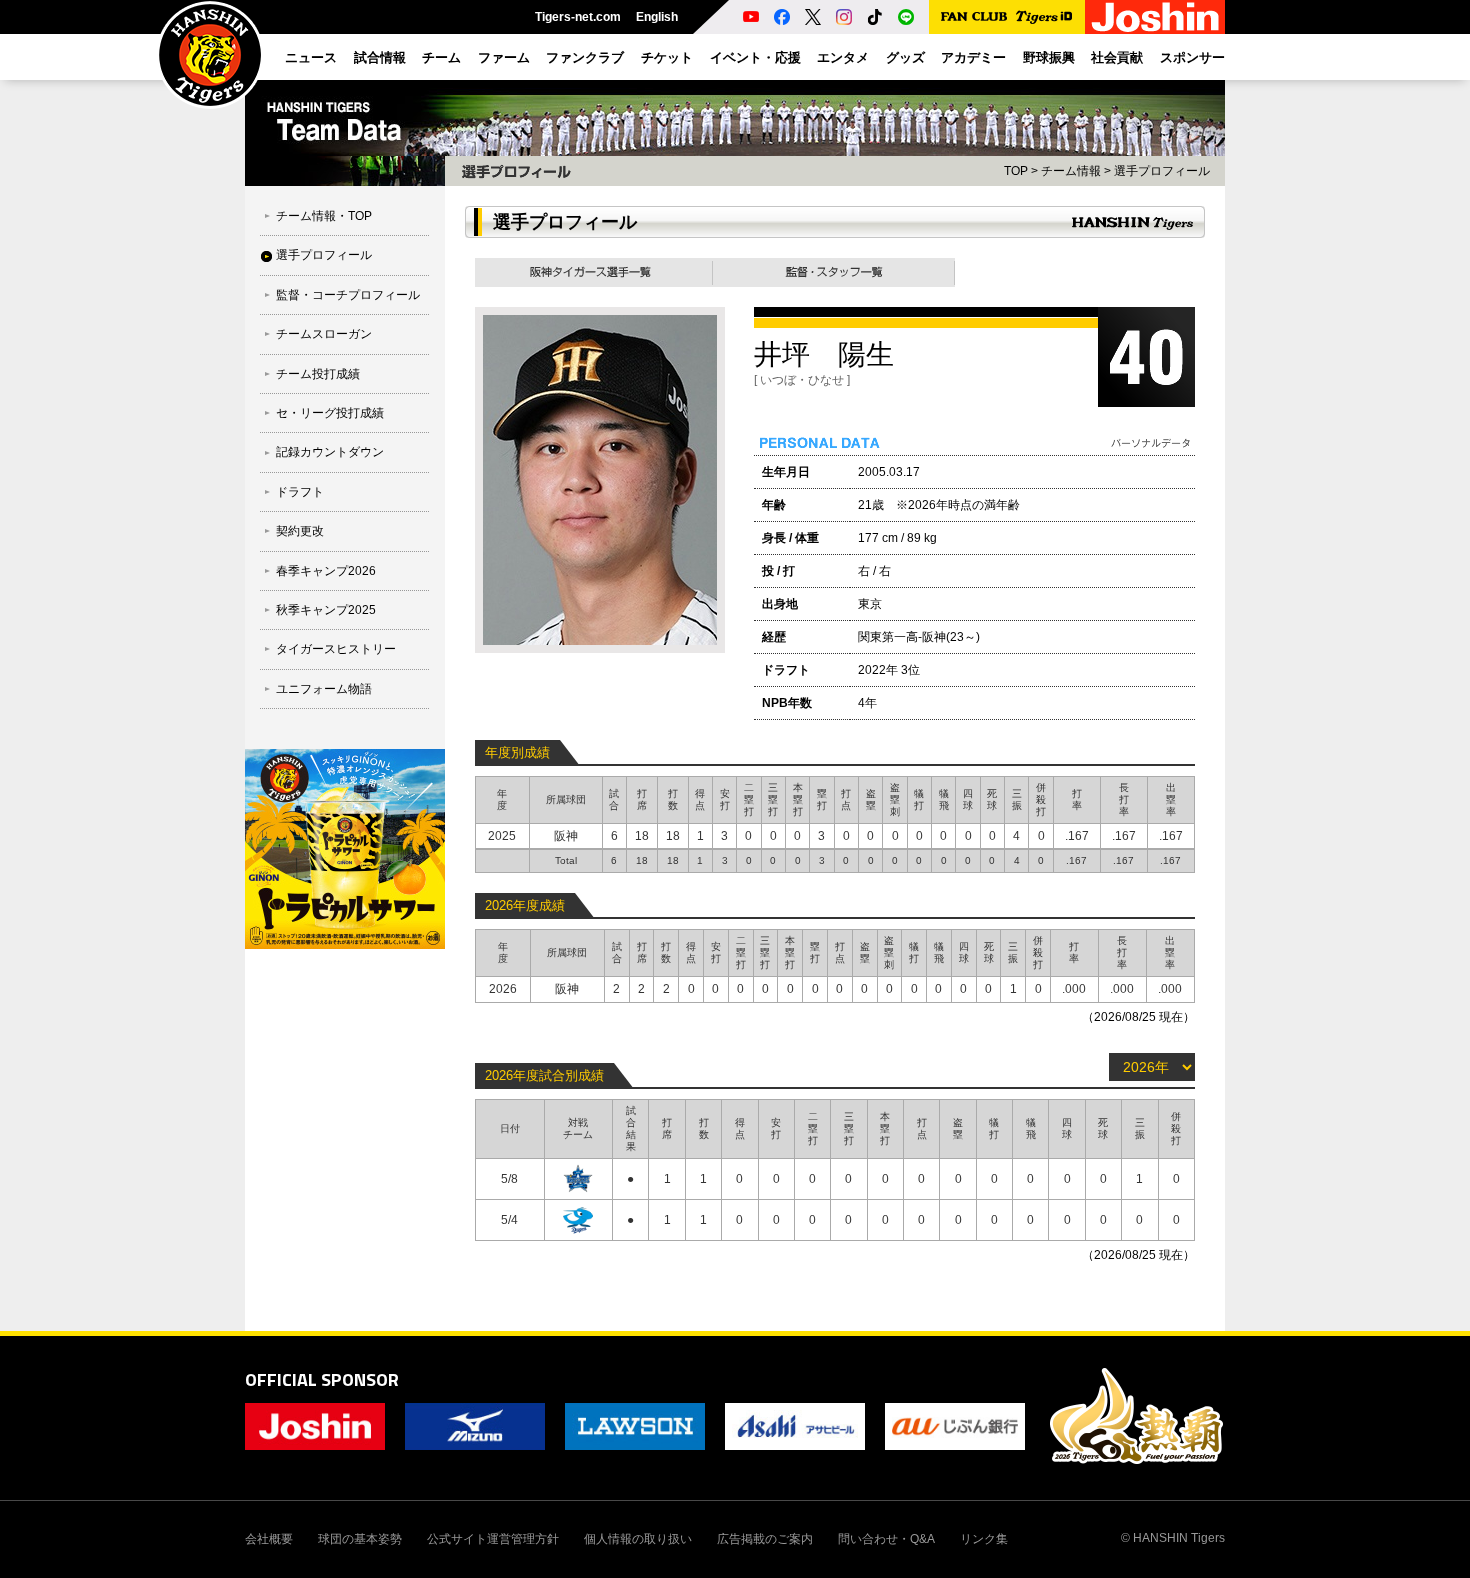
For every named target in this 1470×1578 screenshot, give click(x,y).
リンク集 (984, 1539)
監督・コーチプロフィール (348, 295)
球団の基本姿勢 (360, 1539)
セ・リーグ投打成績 (330, 413)
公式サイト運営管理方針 (493, 1539)
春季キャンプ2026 (326, 571)
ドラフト (300, 492)
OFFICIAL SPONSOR (322, 1379)
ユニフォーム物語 (324, 689)
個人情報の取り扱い (638, 1539)
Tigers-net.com (578, 17)
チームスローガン (324, 334)
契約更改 (300, 531)
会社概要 (269, 1539)
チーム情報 (1071, 171)
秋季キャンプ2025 (326, 610)
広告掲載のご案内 (765, 1539)
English (657, 17)
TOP (1016, 171)
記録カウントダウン (330, 452)
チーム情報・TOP (324, 216)
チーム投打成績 (318, 374)
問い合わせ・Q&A (886, 1539)
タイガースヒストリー (336, 649)
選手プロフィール (324, 255)
